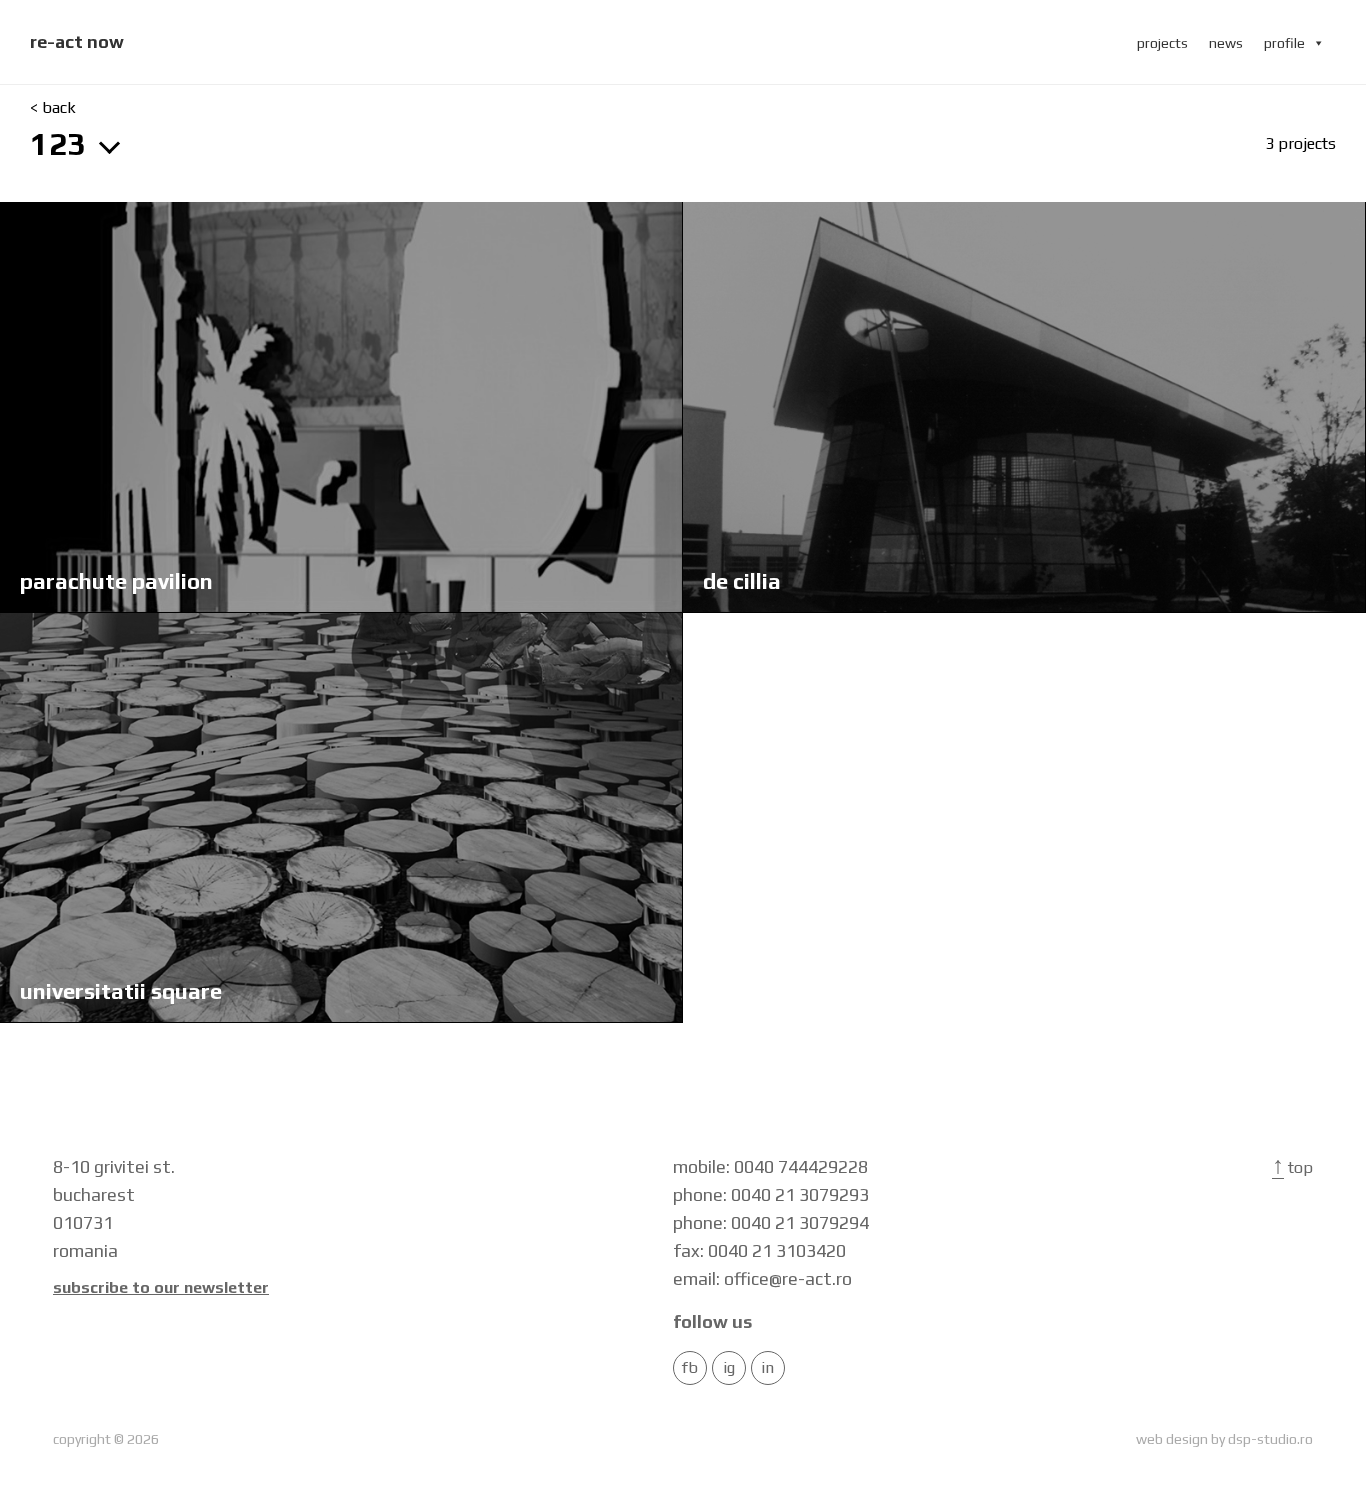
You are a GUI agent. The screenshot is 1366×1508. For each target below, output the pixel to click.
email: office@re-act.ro (762, 1278)
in (767, 1368)
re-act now (77, 41)
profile (1284, 43)
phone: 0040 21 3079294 (771, 1222)
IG (729, 1368)
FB (690, 1368)
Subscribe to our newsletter (161, 1288)
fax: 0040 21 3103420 (759, 1250)
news (1226, 43)
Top (1292, 1167)
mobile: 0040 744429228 (770, 1166)
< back (53, 108)
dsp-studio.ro (1270, 1439)
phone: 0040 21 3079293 (771, 1194)
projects (1162, 43)
